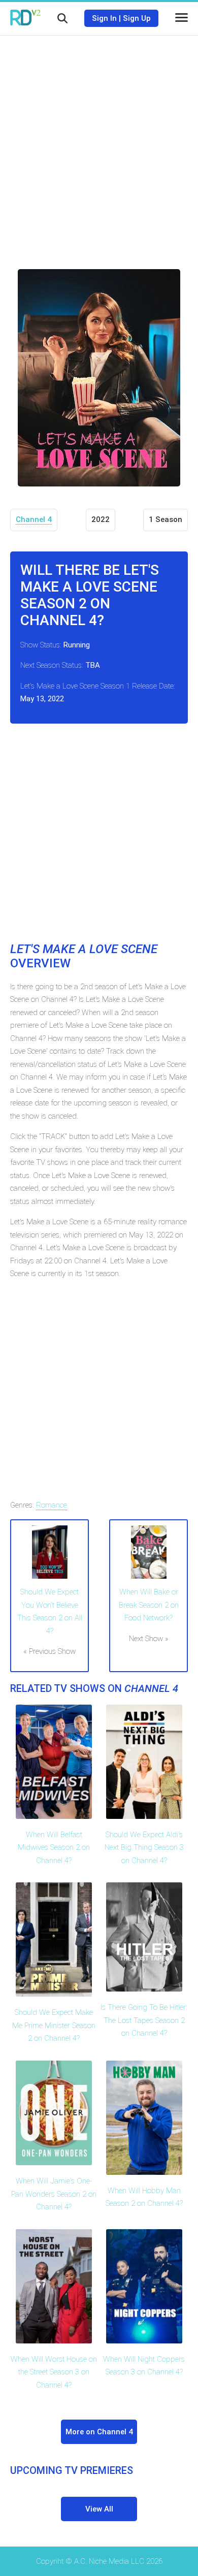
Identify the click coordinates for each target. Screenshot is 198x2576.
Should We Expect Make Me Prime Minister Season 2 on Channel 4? (54, 2025)
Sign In (104, 18)
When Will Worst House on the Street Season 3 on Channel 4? (54, 2372)
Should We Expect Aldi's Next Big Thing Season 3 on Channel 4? (144, 1848)
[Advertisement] (99, 145)
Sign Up (137, 18)
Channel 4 (34, 519)
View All (99, 2509)
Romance (52, 1505)
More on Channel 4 (99, 2432)
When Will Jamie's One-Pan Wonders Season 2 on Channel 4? (54, 2194)
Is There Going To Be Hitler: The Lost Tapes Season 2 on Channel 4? (144, 2020)
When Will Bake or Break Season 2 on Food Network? (149, 1605)
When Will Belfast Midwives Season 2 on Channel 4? (54, 1848)
